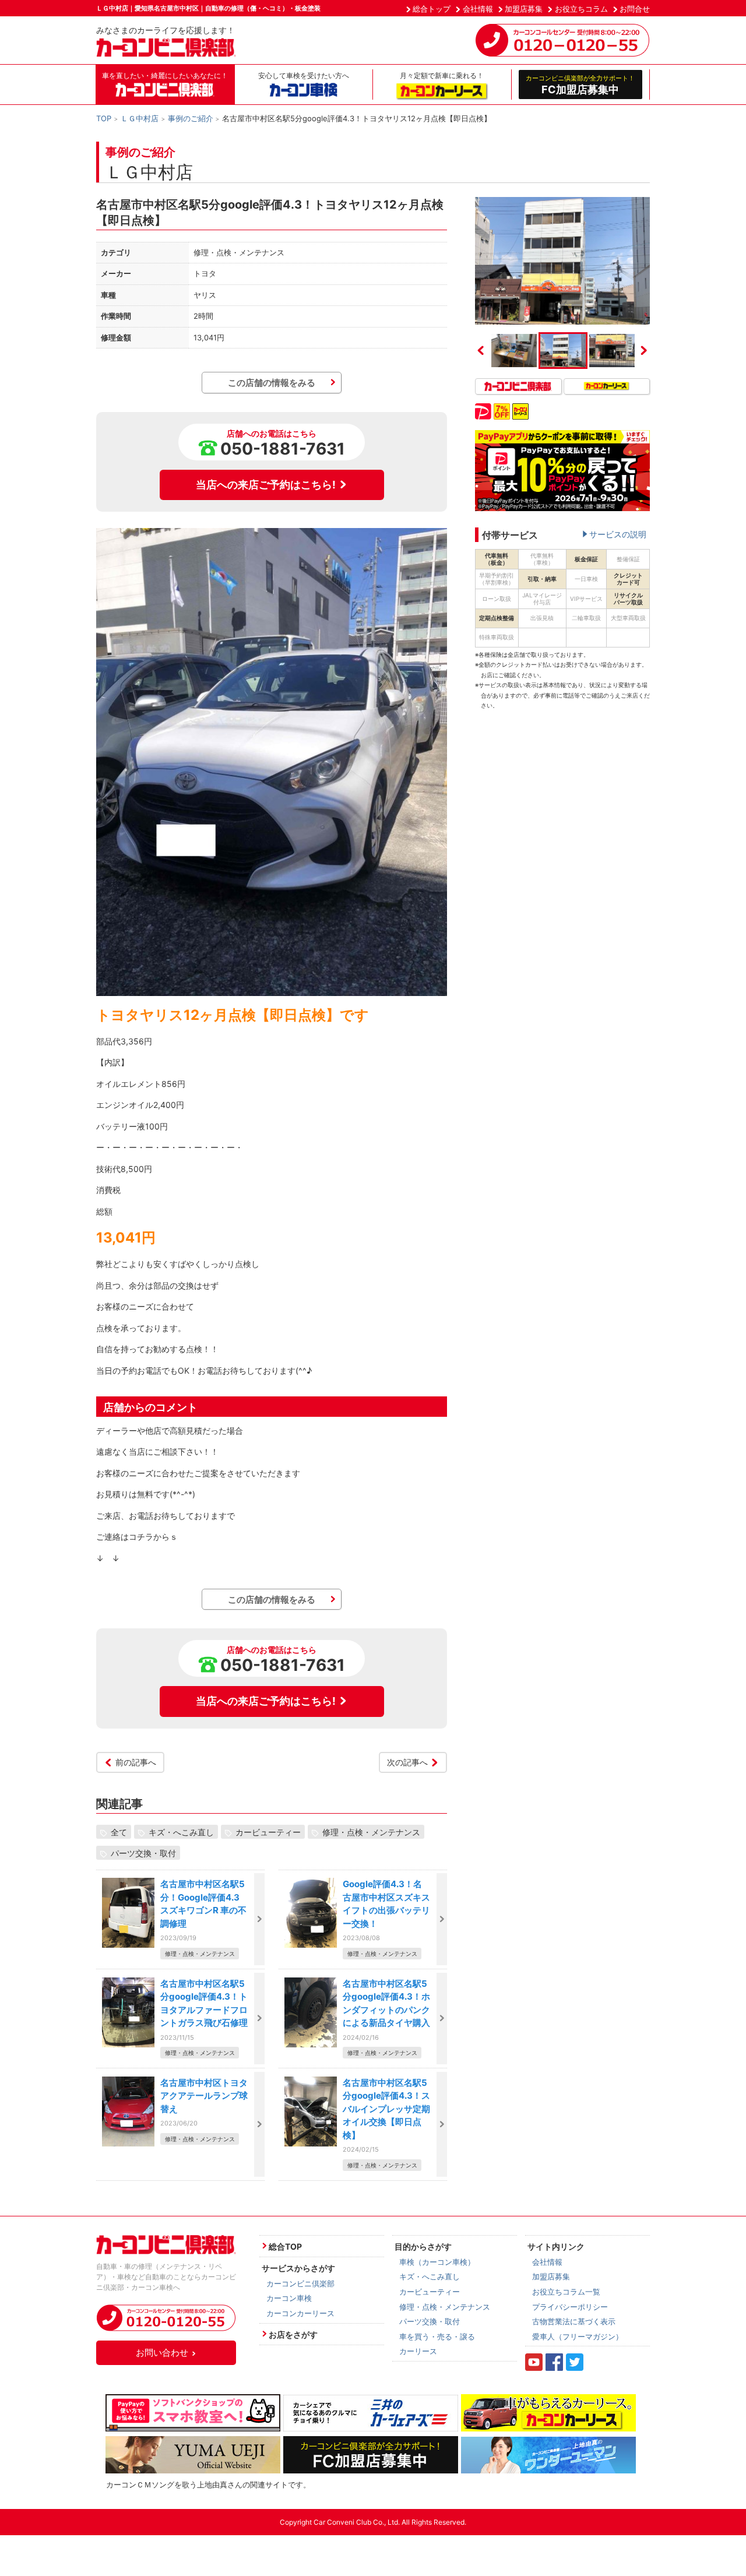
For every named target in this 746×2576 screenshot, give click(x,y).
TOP (104, 118)
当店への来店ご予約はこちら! (266, 485)
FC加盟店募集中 (580, 85)
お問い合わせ (162, 2352)
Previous (481, 350)
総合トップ (432, 9)
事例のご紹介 (191, 118)
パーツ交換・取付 (143, 1852)
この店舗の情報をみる (272, 383)
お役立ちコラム (581, 9)
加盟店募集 (524, 9)
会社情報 (478, 9)
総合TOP (285, 2246)
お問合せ (635, 9)
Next (644, 350)
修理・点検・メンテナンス (371, 1831)
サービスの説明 (618, 534)
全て (119, 1831)
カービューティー (268, 1831)
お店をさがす (293, 2334)
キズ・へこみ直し (181, 1831)
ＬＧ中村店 (140, 118)
